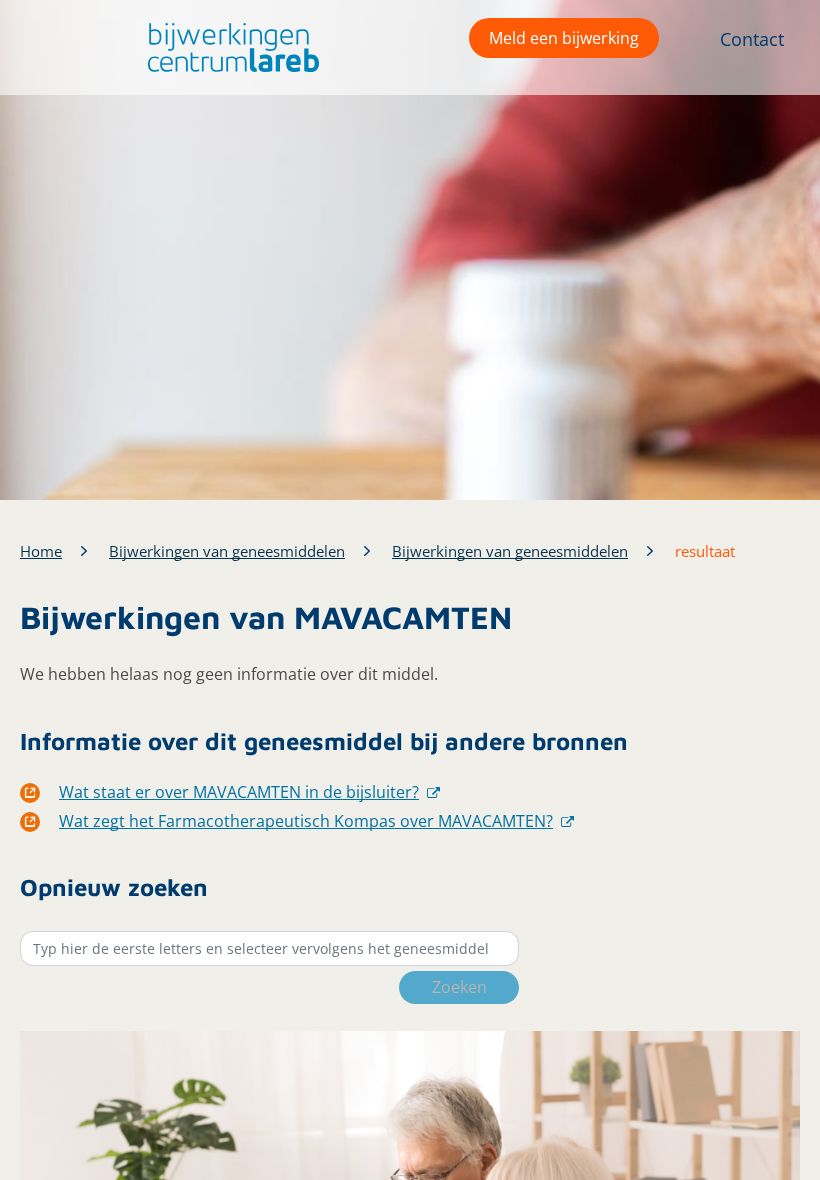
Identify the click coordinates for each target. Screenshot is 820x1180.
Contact (752, 39)
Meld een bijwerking (564, 38)
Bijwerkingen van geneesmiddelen (227, 551)
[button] (228, 47)
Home (41, 551)
